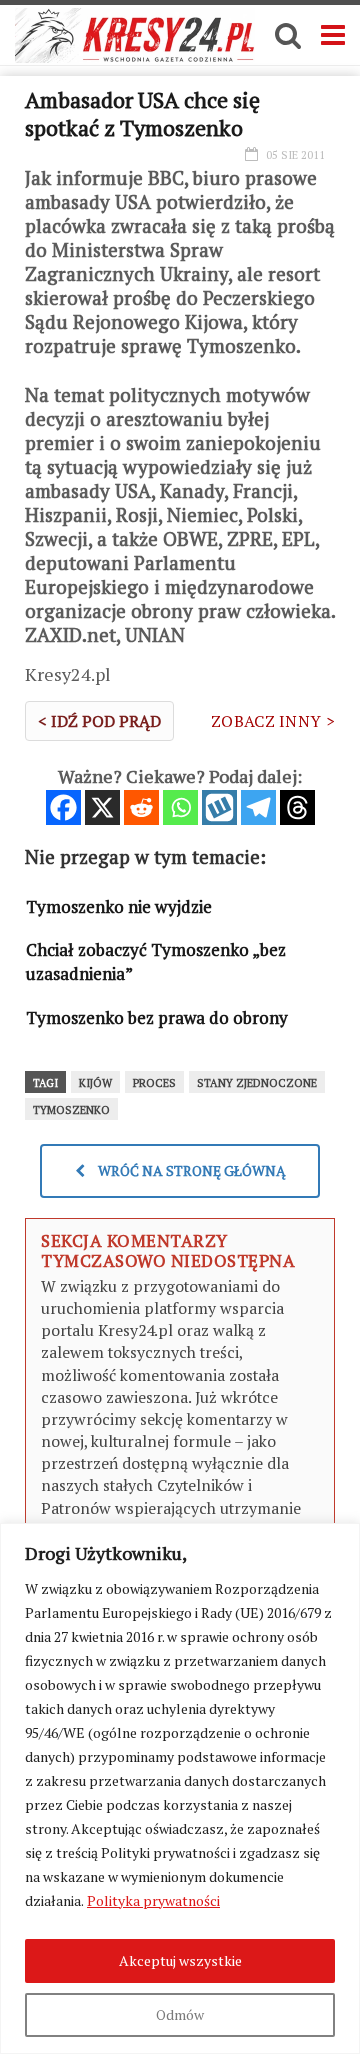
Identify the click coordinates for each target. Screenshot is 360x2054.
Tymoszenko (71, 1110)
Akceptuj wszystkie (180, 1960)
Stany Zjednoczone (257, 1083)
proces (154, 1083)
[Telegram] (258, 807)
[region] (180, 1788)
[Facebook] (63, 807)
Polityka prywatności (153, 1900)
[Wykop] (219, 807)
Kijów (95, 1083)
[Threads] (297, 807)
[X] (102, 807)
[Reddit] (141, 807)
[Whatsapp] (180, 807)
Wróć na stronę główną (190, 1170)
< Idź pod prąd (99, 721)
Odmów (180, 2014)
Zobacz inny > (273, 721)
